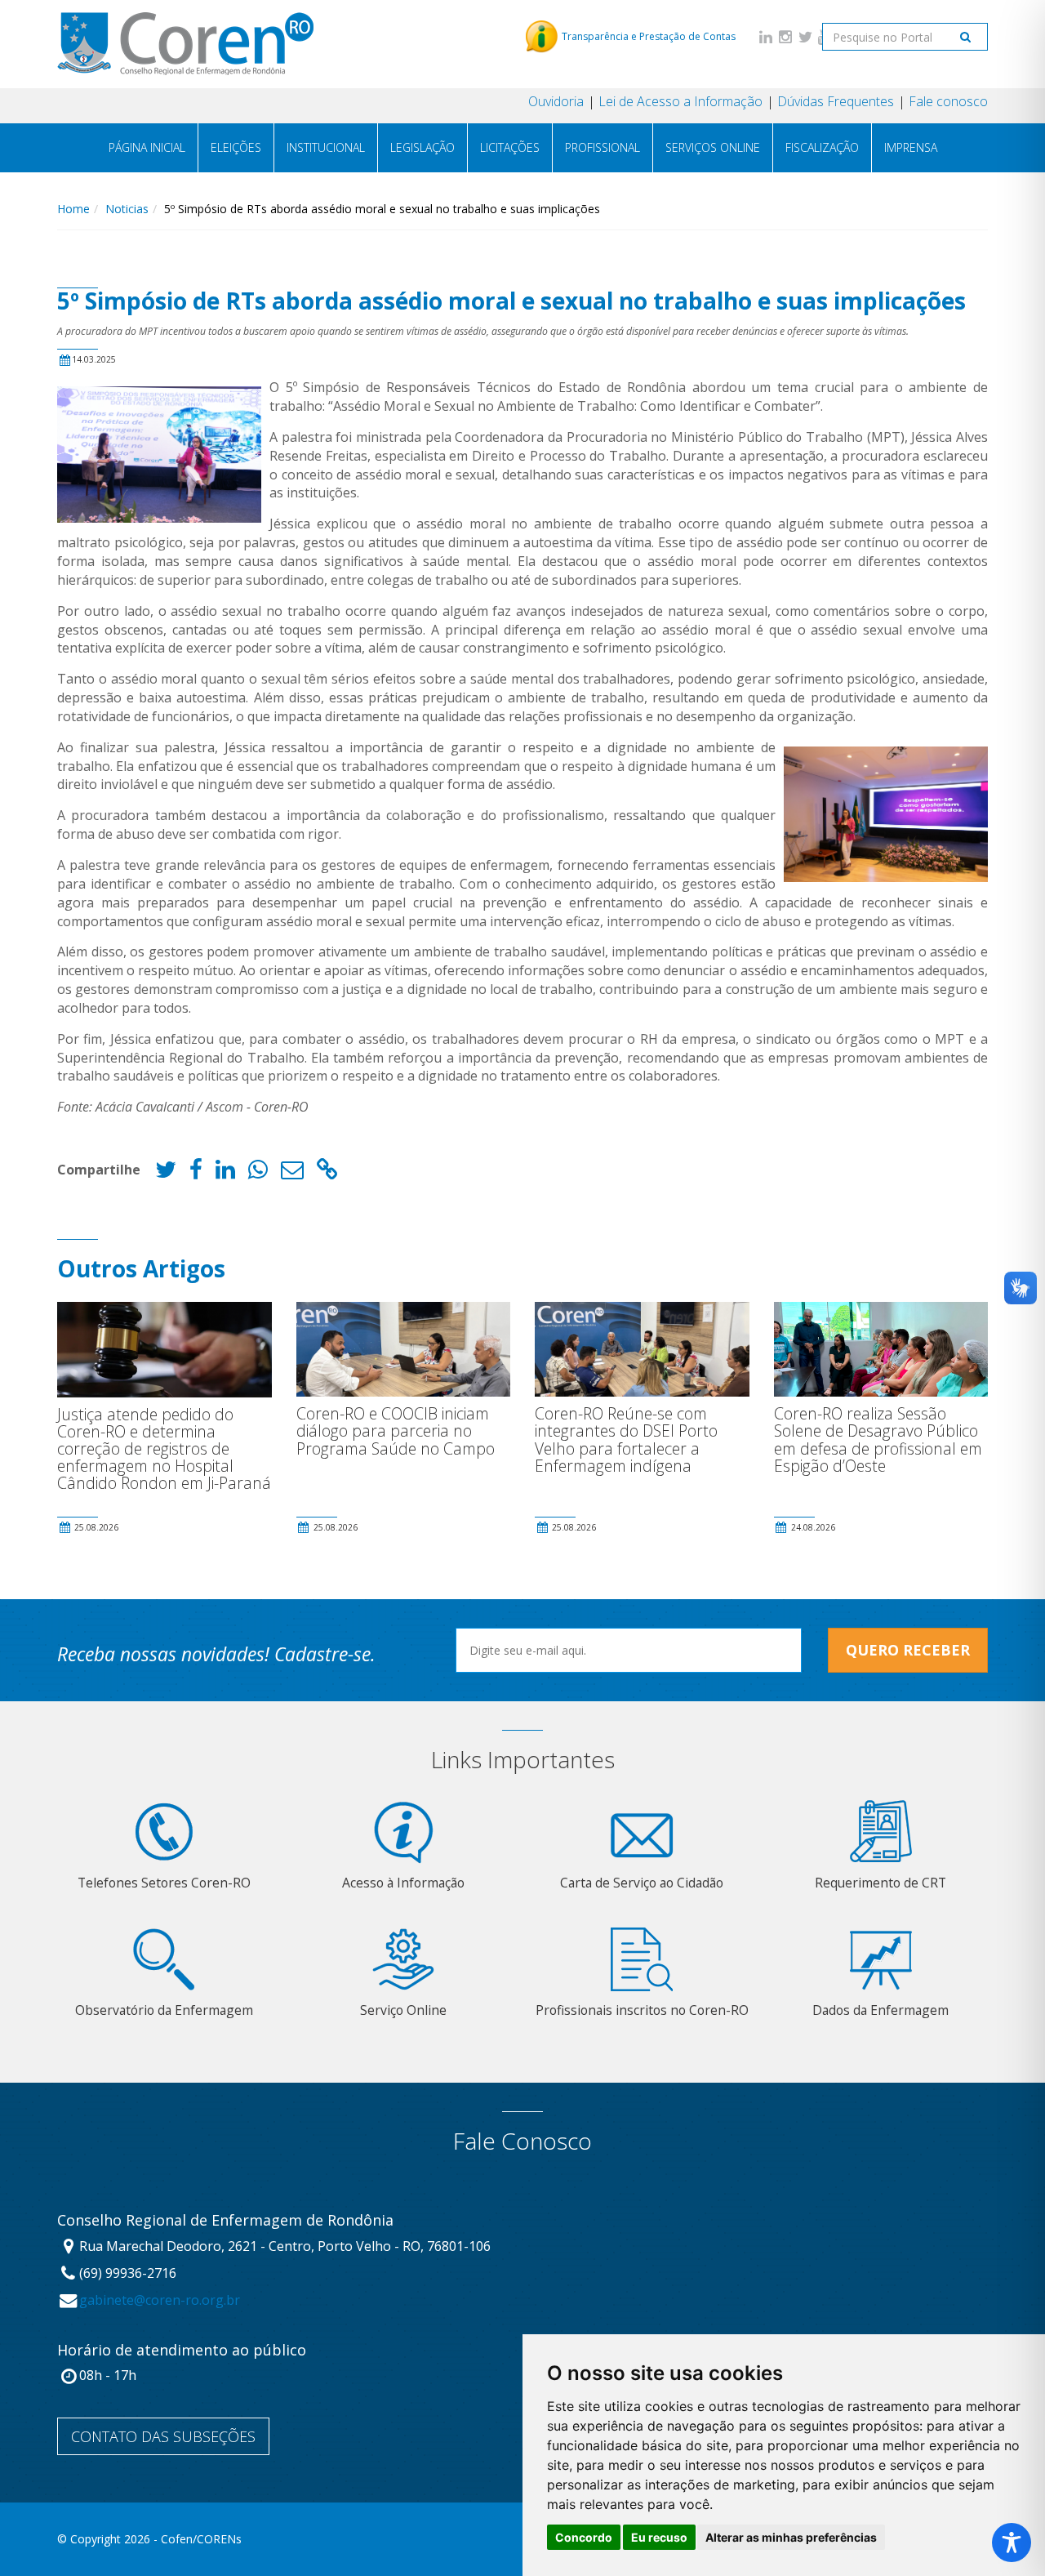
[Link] (327, 1173)
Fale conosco (948, 101)
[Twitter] (805, 36)
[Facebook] (196, 1173)
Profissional (603, 147)
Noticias (127, 209)
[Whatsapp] (258, 1173)
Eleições (236, 147)
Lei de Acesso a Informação (680, 101)
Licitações (510, 147)
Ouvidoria (556, 101)
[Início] (185, 44)
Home (73, 209)
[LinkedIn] (766, 36)
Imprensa (911, 147)
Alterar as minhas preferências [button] (791, 2537)
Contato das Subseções (163, 2436)
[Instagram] (785, 36)
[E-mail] (292, 1173)
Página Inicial (147, 147)
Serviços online (713, 147)
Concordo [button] (584, 2537)
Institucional (326, 147)
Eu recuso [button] (659, 2537)
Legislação (422, 147)
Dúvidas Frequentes (836, 101)
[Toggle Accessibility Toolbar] (1012, 2543)
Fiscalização (822, 147)
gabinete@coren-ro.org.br (160, 2300)
